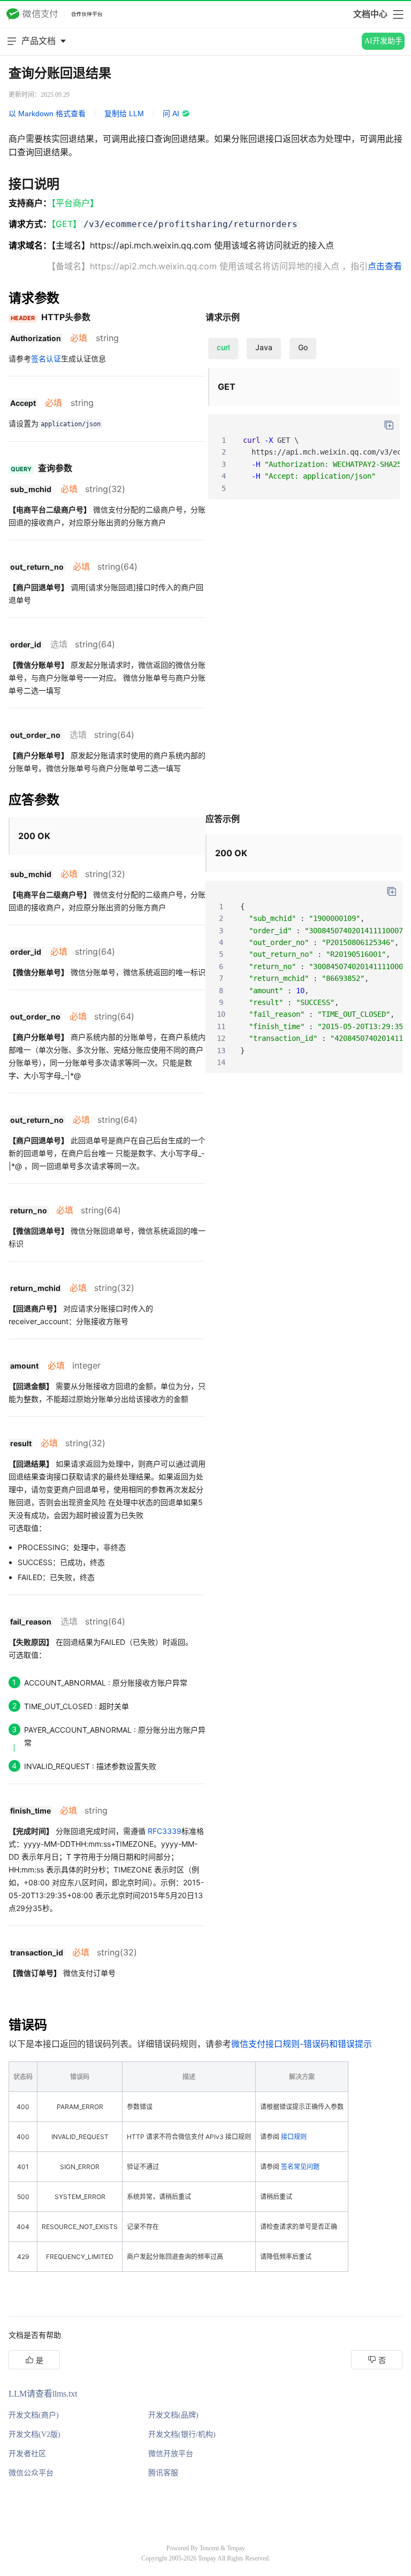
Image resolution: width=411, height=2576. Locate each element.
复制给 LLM (124, 114)
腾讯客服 (163, 2473)
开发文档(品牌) (173, 2415)
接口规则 (294, 2137)
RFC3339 (165, 1831)
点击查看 (385, 266)
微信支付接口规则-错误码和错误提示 (302, 2044)
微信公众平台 (31, 2473)
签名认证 (46, 358)
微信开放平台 (171, 2454)
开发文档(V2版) (35, 2434)
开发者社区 (27, 2454)
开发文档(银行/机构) (182, 2434)
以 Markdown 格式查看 (47, 114)
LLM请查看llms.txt (43, 2394)
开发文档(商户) (34, 2415)
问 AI (171, 114)
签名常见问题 (300, 2167)
